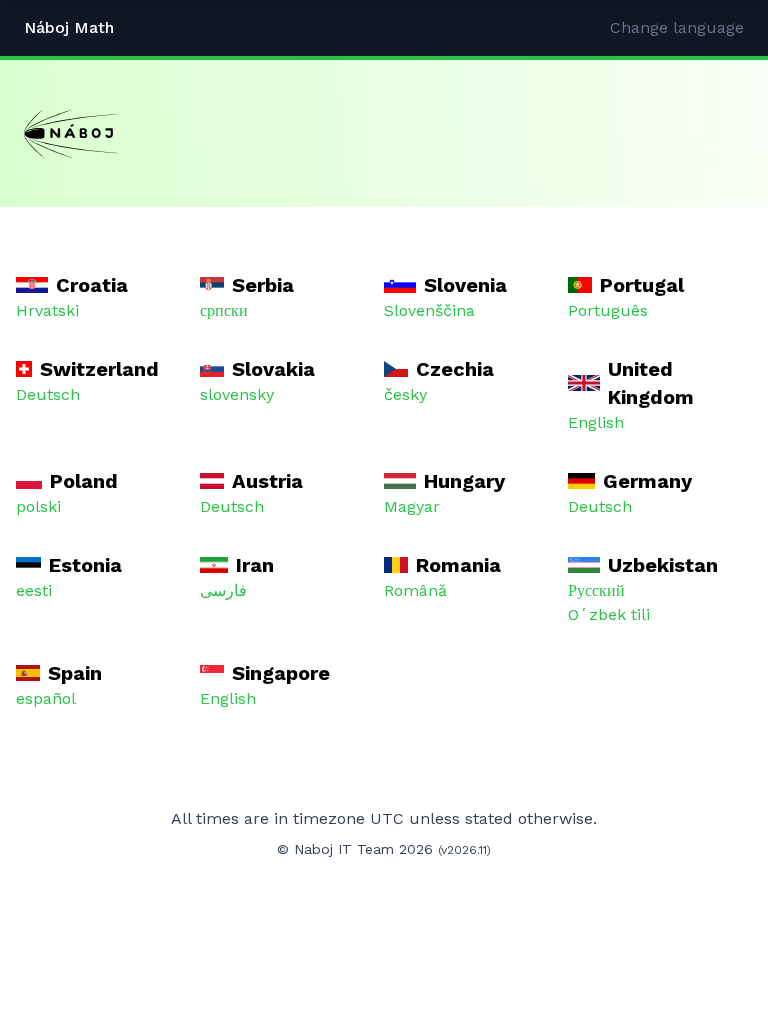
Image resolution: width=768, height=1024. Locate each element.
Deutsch (48, 394)
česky (405, 394)
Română (415, 590)
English (596, 422)
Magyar (412, 506)
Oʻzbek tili (609, 614)
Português (608, 310)
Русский (596, 590)
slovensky (237, 394)
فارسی (223, 590)
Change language (677, 27)
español (46, 698)
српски (224, 310)
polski (38, 506)
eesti (34, 590)
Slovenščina (429, 310)
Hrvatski (47, 310)
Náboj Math (69, 27)
